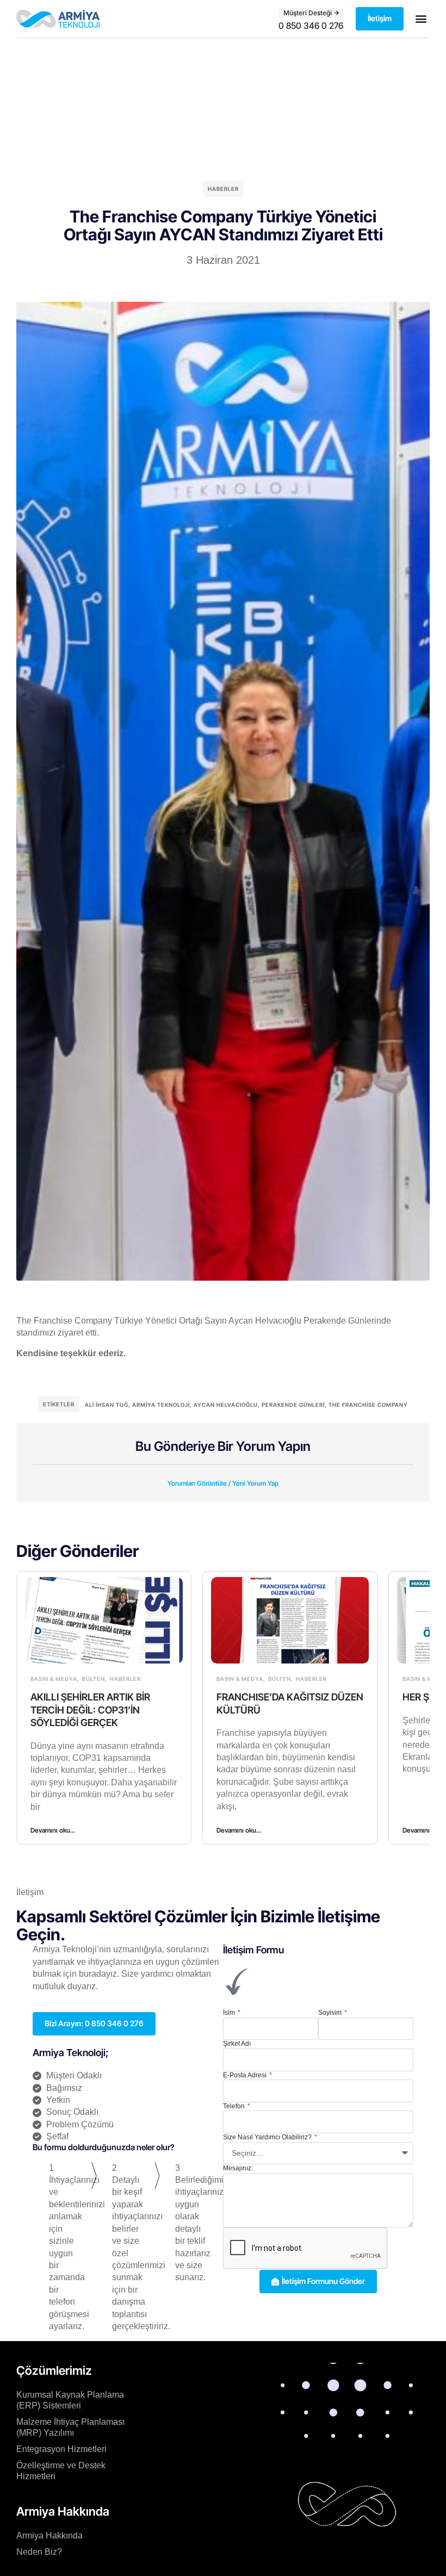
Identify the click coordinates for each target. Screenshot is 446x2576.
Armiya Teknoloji (161, 1405)
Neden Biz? (39, 2552)
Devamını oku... (53, 1830)
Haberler (223, 189)
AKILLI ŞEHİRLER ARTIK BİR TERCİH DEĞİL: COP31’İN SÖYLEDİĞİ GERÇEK (90, 1710)
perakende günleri (293, 1405)
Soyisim (331, 2013)
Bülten (94, 1679)
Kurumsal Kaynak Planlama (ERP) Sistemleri (70, 2400)
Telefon (235, 2106)
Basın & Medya (54, 1679)
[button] (421, 19)
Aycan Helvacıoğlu (226, 1405)
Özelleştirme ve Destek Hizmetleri (61, 2471)
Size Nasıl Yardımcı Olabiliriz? (268, 2137)
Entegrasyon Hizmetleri (61, 2449)
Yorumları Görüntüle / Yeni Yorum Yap (223, 1483)
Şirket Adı (237, 2044)
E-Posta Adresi (246, 2075)
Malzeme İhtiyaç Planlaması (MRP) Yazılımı (70, 2427)
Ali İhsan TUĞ (107, 1405)
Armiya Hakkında (49, 2535)
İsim (230, 2013)
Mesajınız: (238, 2168)
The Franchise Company (368, 1405)
